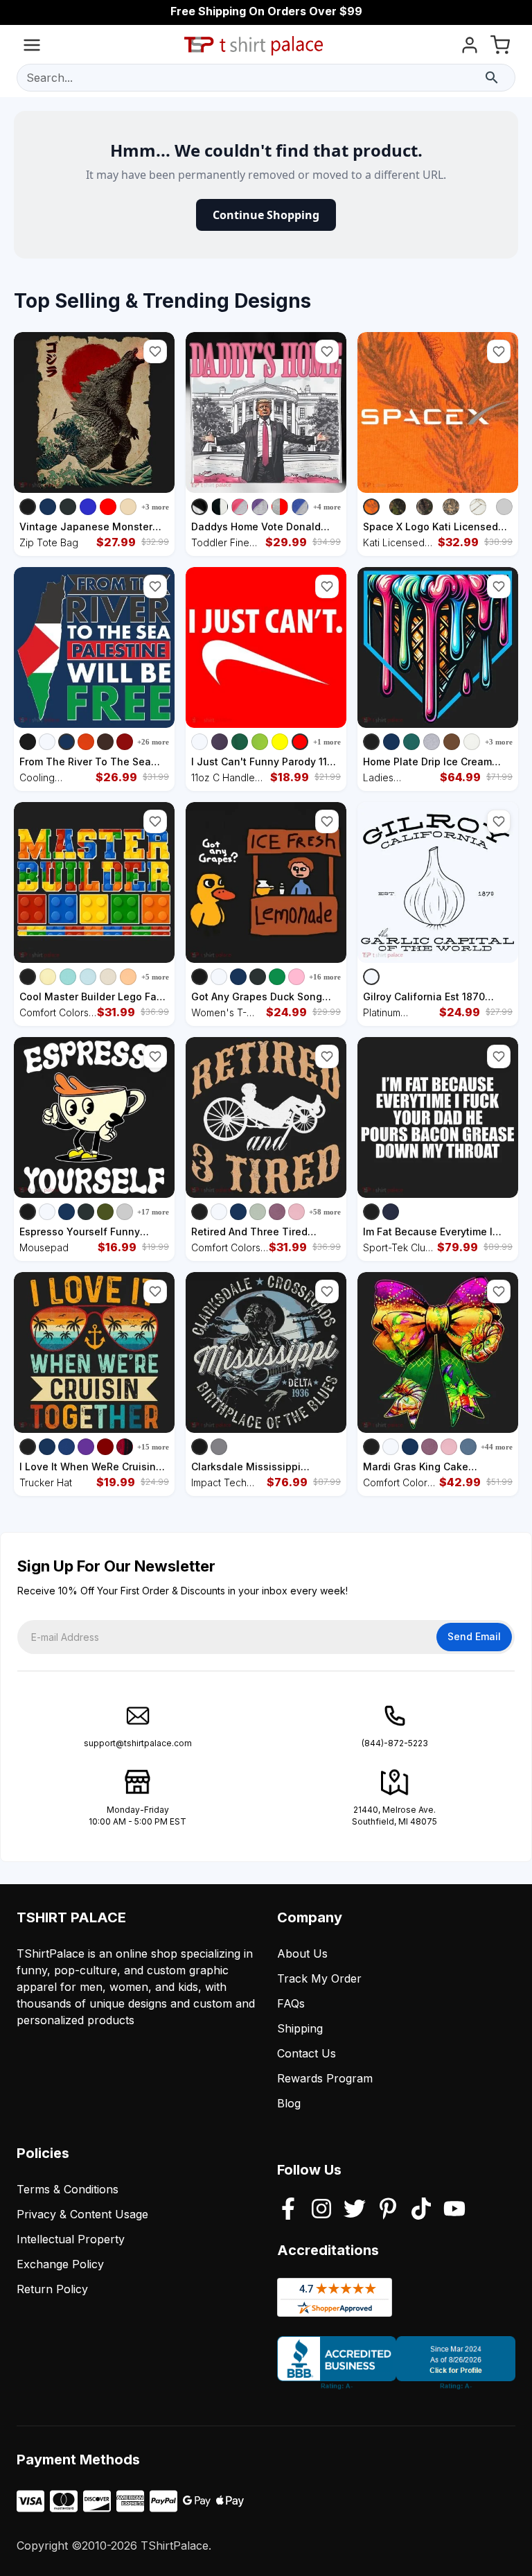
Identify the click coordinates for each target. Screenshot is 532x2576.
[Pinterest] (388, 2210)
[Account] (470, 47)
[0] (500, 47)
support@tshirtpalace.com (138, 1743)
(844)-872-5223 (395, 1743)
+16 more (325, 977)
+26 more (153, 742)
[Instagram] (321, 2210)
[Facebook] (288, 2210)
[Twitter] (355, 2210)
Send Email (474, 1636)
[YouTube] (454, 2210)
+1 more (327, 742)
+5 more (155, 977)
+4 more (327, 507)
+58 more (325, 1212)
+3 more (155, 507)
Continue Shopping (266, 215)
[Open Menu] (32, 47)
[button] (155, 351)
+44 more (497, 1447)
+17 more (153, 1212)
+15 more (153, 1447)
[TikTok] (421, 2210)
